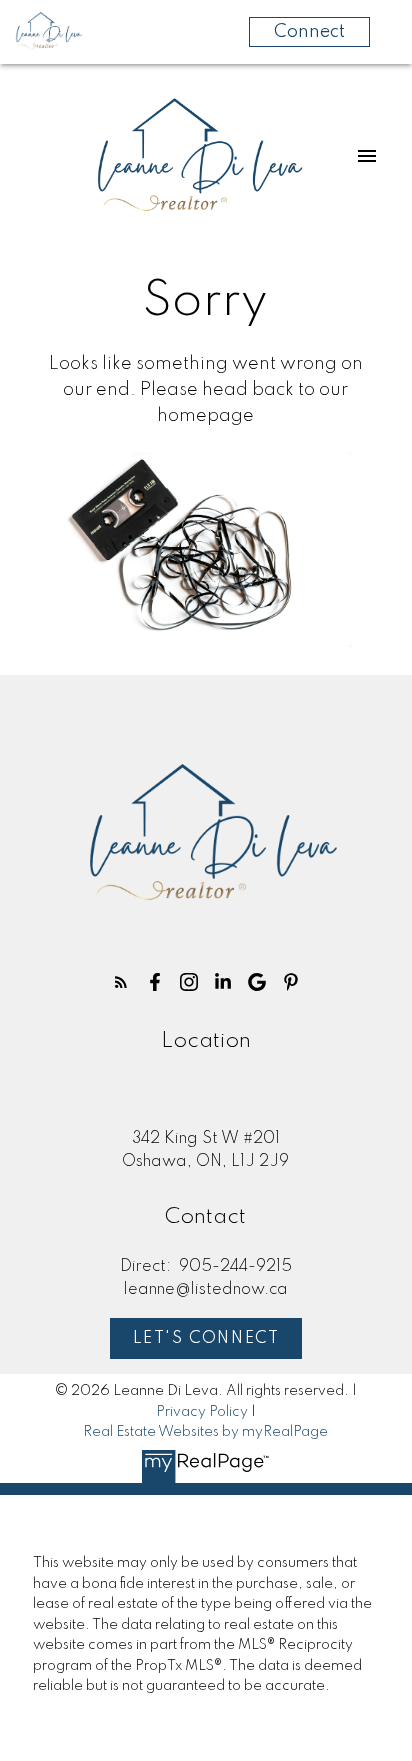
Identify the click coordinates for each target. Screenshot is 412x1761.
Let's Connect (206, 1339)
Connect (309, 32)
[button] (121, 982)
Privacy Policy (202, 1412)
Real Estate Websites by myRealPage (205, 1432)
